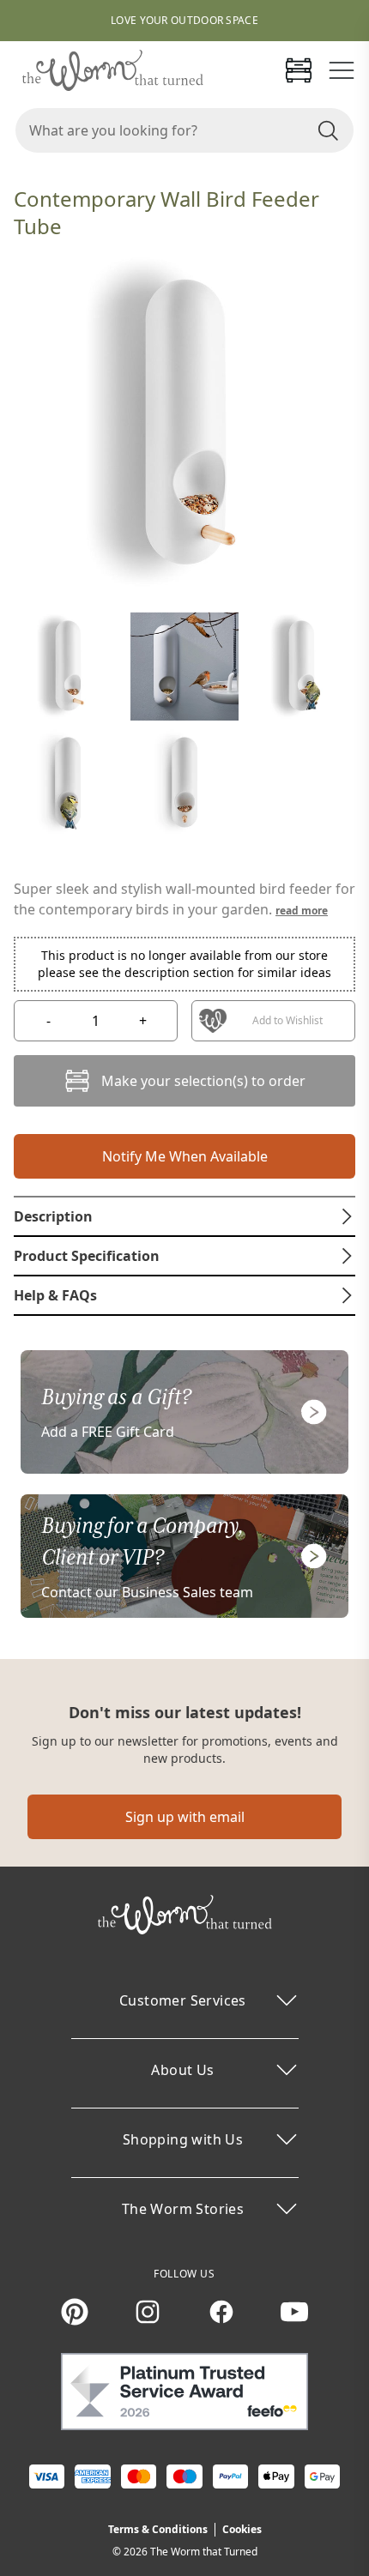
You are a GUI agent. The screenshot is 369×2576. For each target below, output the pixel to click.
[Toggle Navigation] (342, 70)
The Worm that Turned (204, 2552)
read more (302, 911)
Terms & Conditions (158, 2529)
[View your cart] (299, 70)
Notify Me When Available (185, 1156)
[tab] (184, 1216)
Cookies (242, 2529)
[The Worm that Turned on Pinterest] (75, 2312)
